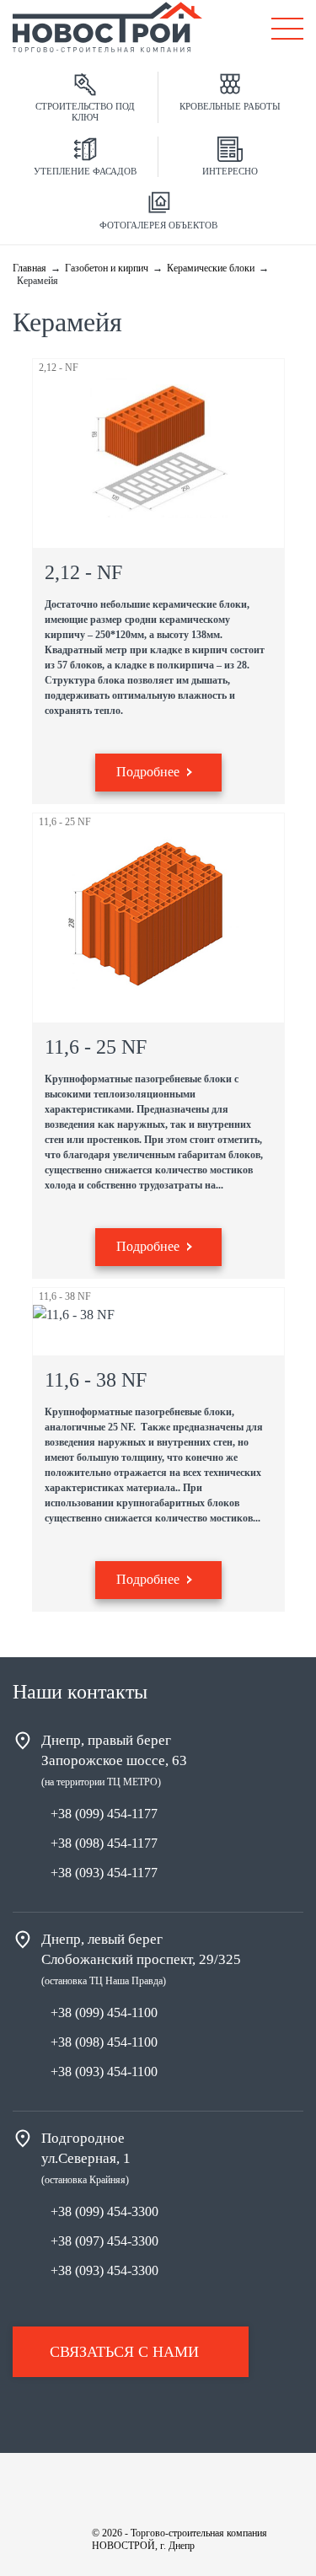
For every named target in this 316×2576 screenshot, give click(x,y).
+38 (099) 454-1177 (104, 1814)
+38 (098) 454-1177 (104, 1843)
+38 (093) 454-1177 (104, 1873)
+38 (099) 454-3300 (104, 2211)
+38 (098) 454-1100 (104, 2042)
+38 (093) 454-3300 (104, 2270)
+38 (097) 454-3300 (104, 2241)
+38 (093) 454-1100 (104, 2072)
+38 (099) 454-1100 (104, 2012)
